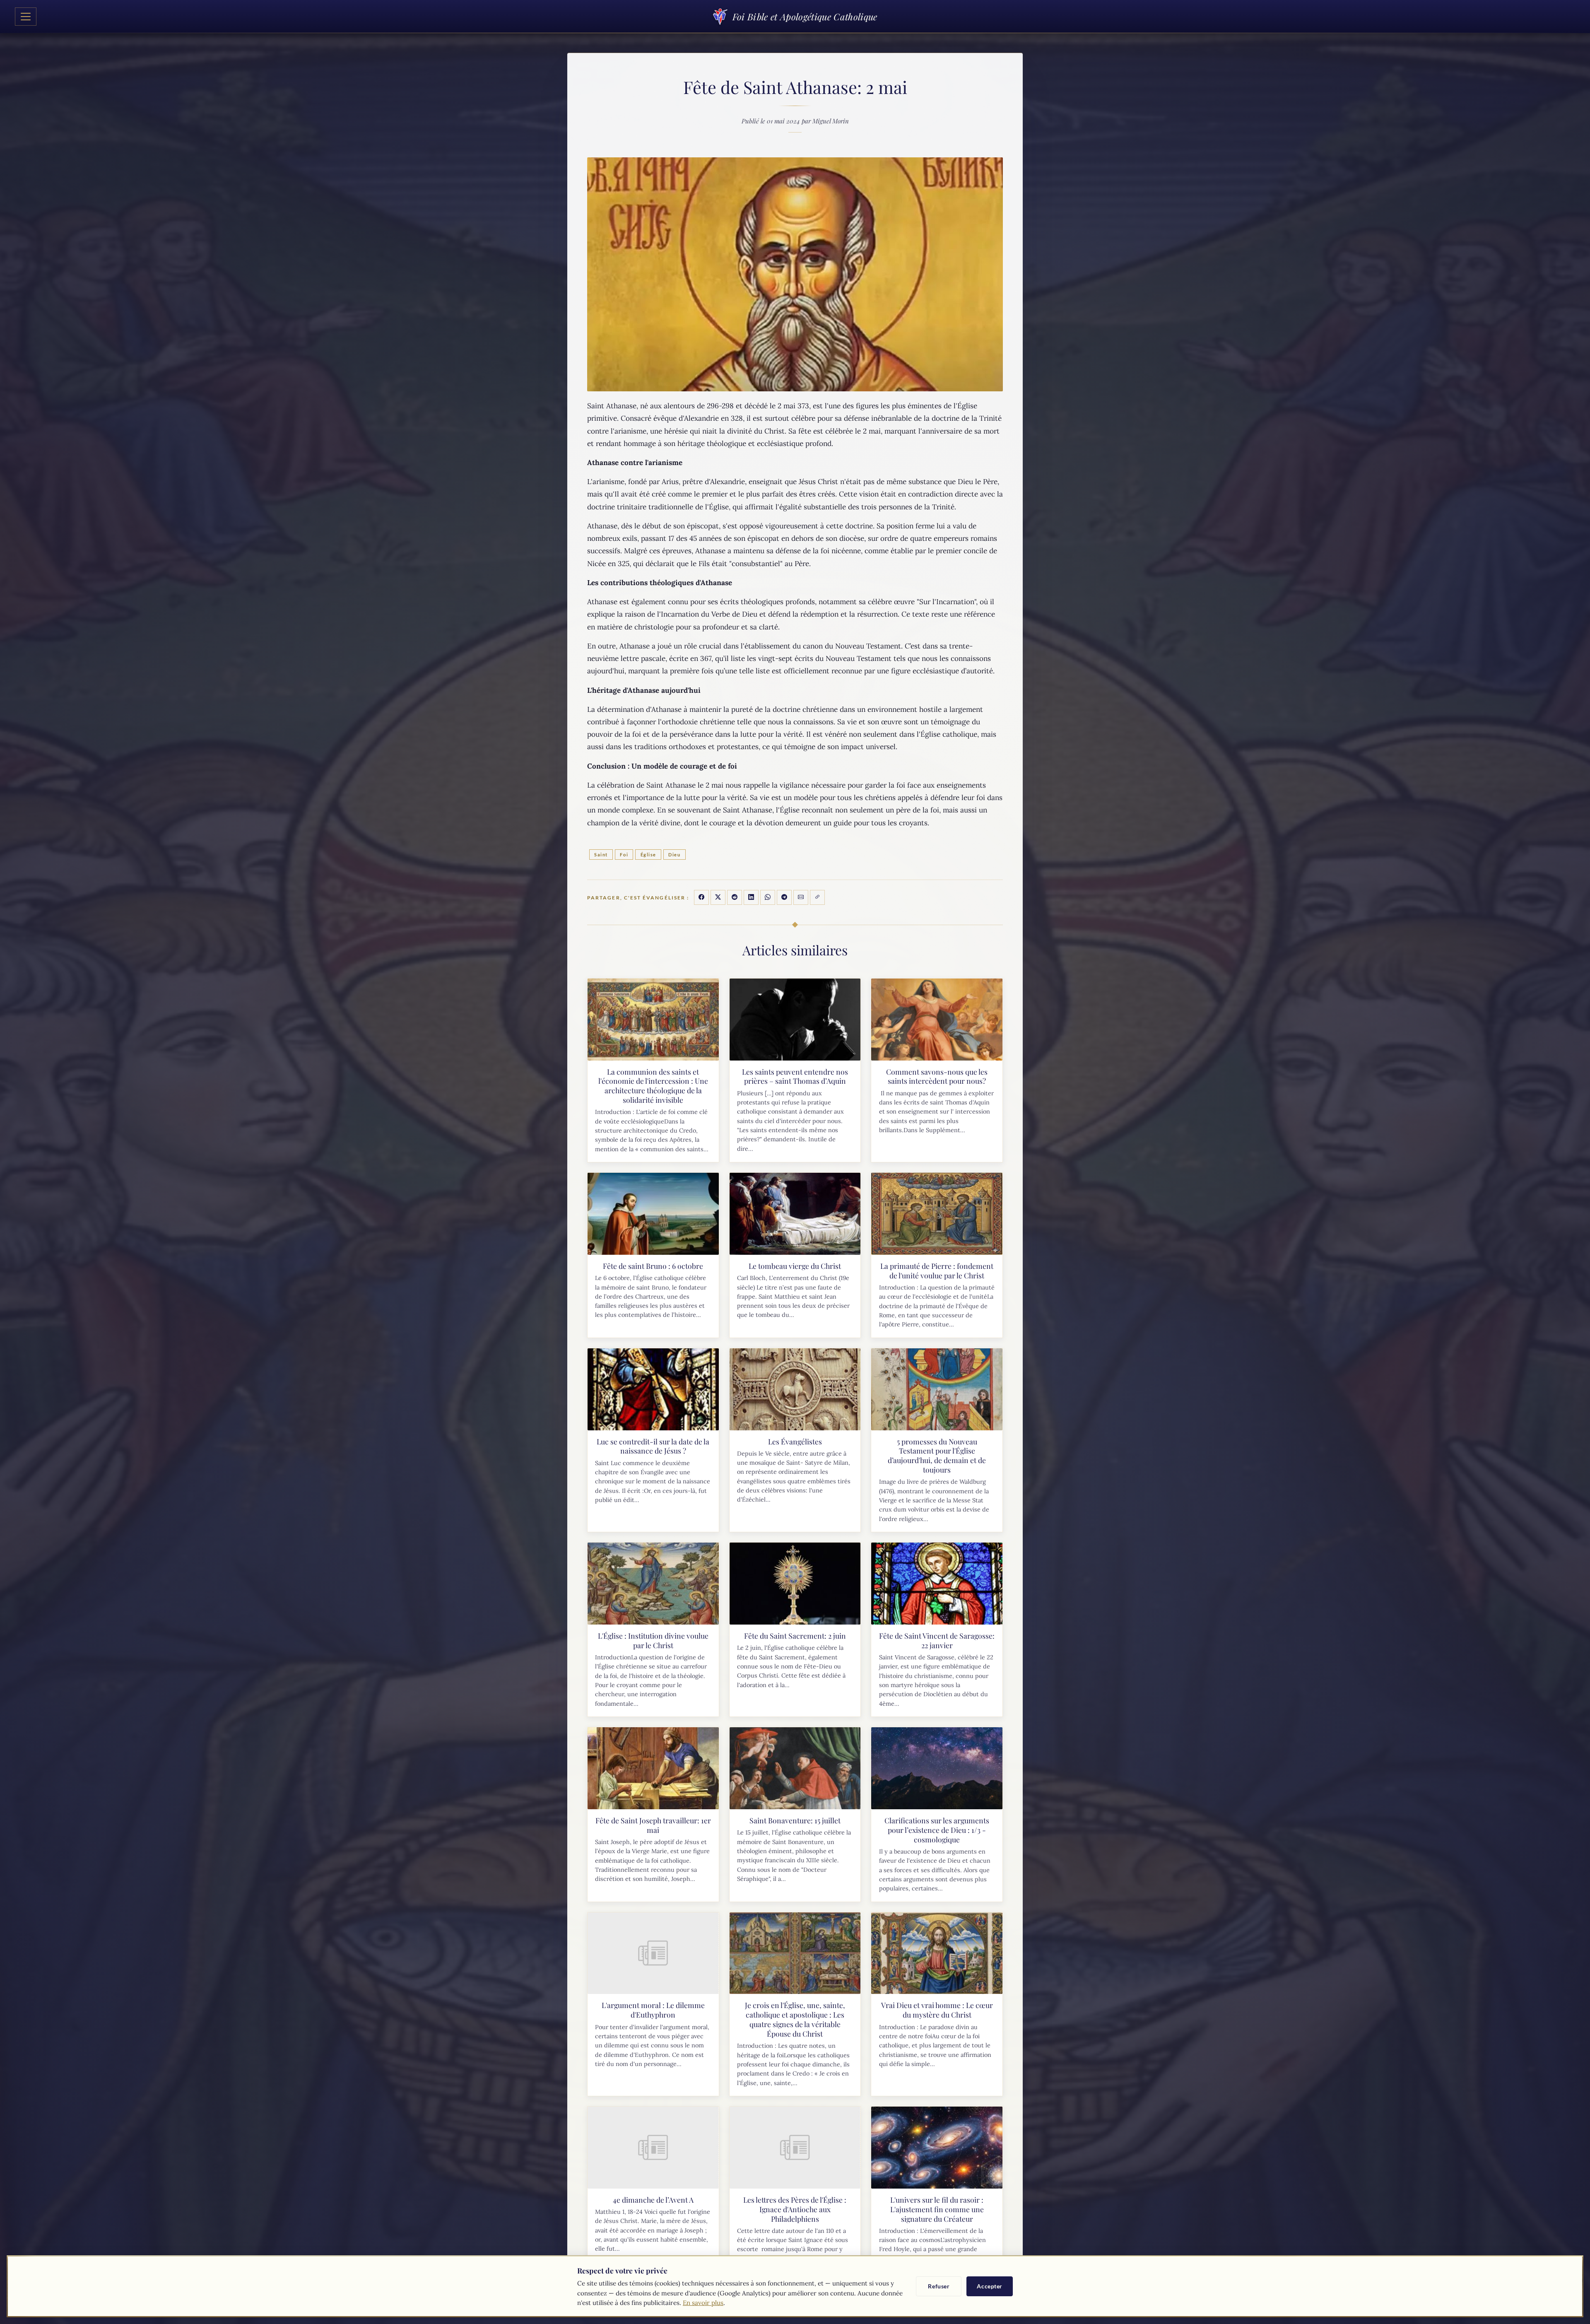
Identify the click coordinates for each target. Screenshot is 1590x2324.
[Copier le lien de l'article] (817, 897)
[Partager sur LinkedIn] (751, 897)
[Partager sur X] (718, 897)
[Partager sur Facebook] (701, 897)
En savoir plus (703, 2303)
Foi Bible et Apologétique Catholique (805, 17)
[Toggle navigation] (26, 17)
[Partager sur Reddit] (735, 897)
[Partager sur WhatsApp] (768, 897)
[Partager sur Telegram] (784, 897)
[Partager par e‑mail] (801, 897)
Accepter (990, 2286)
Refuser (939, 2286)
